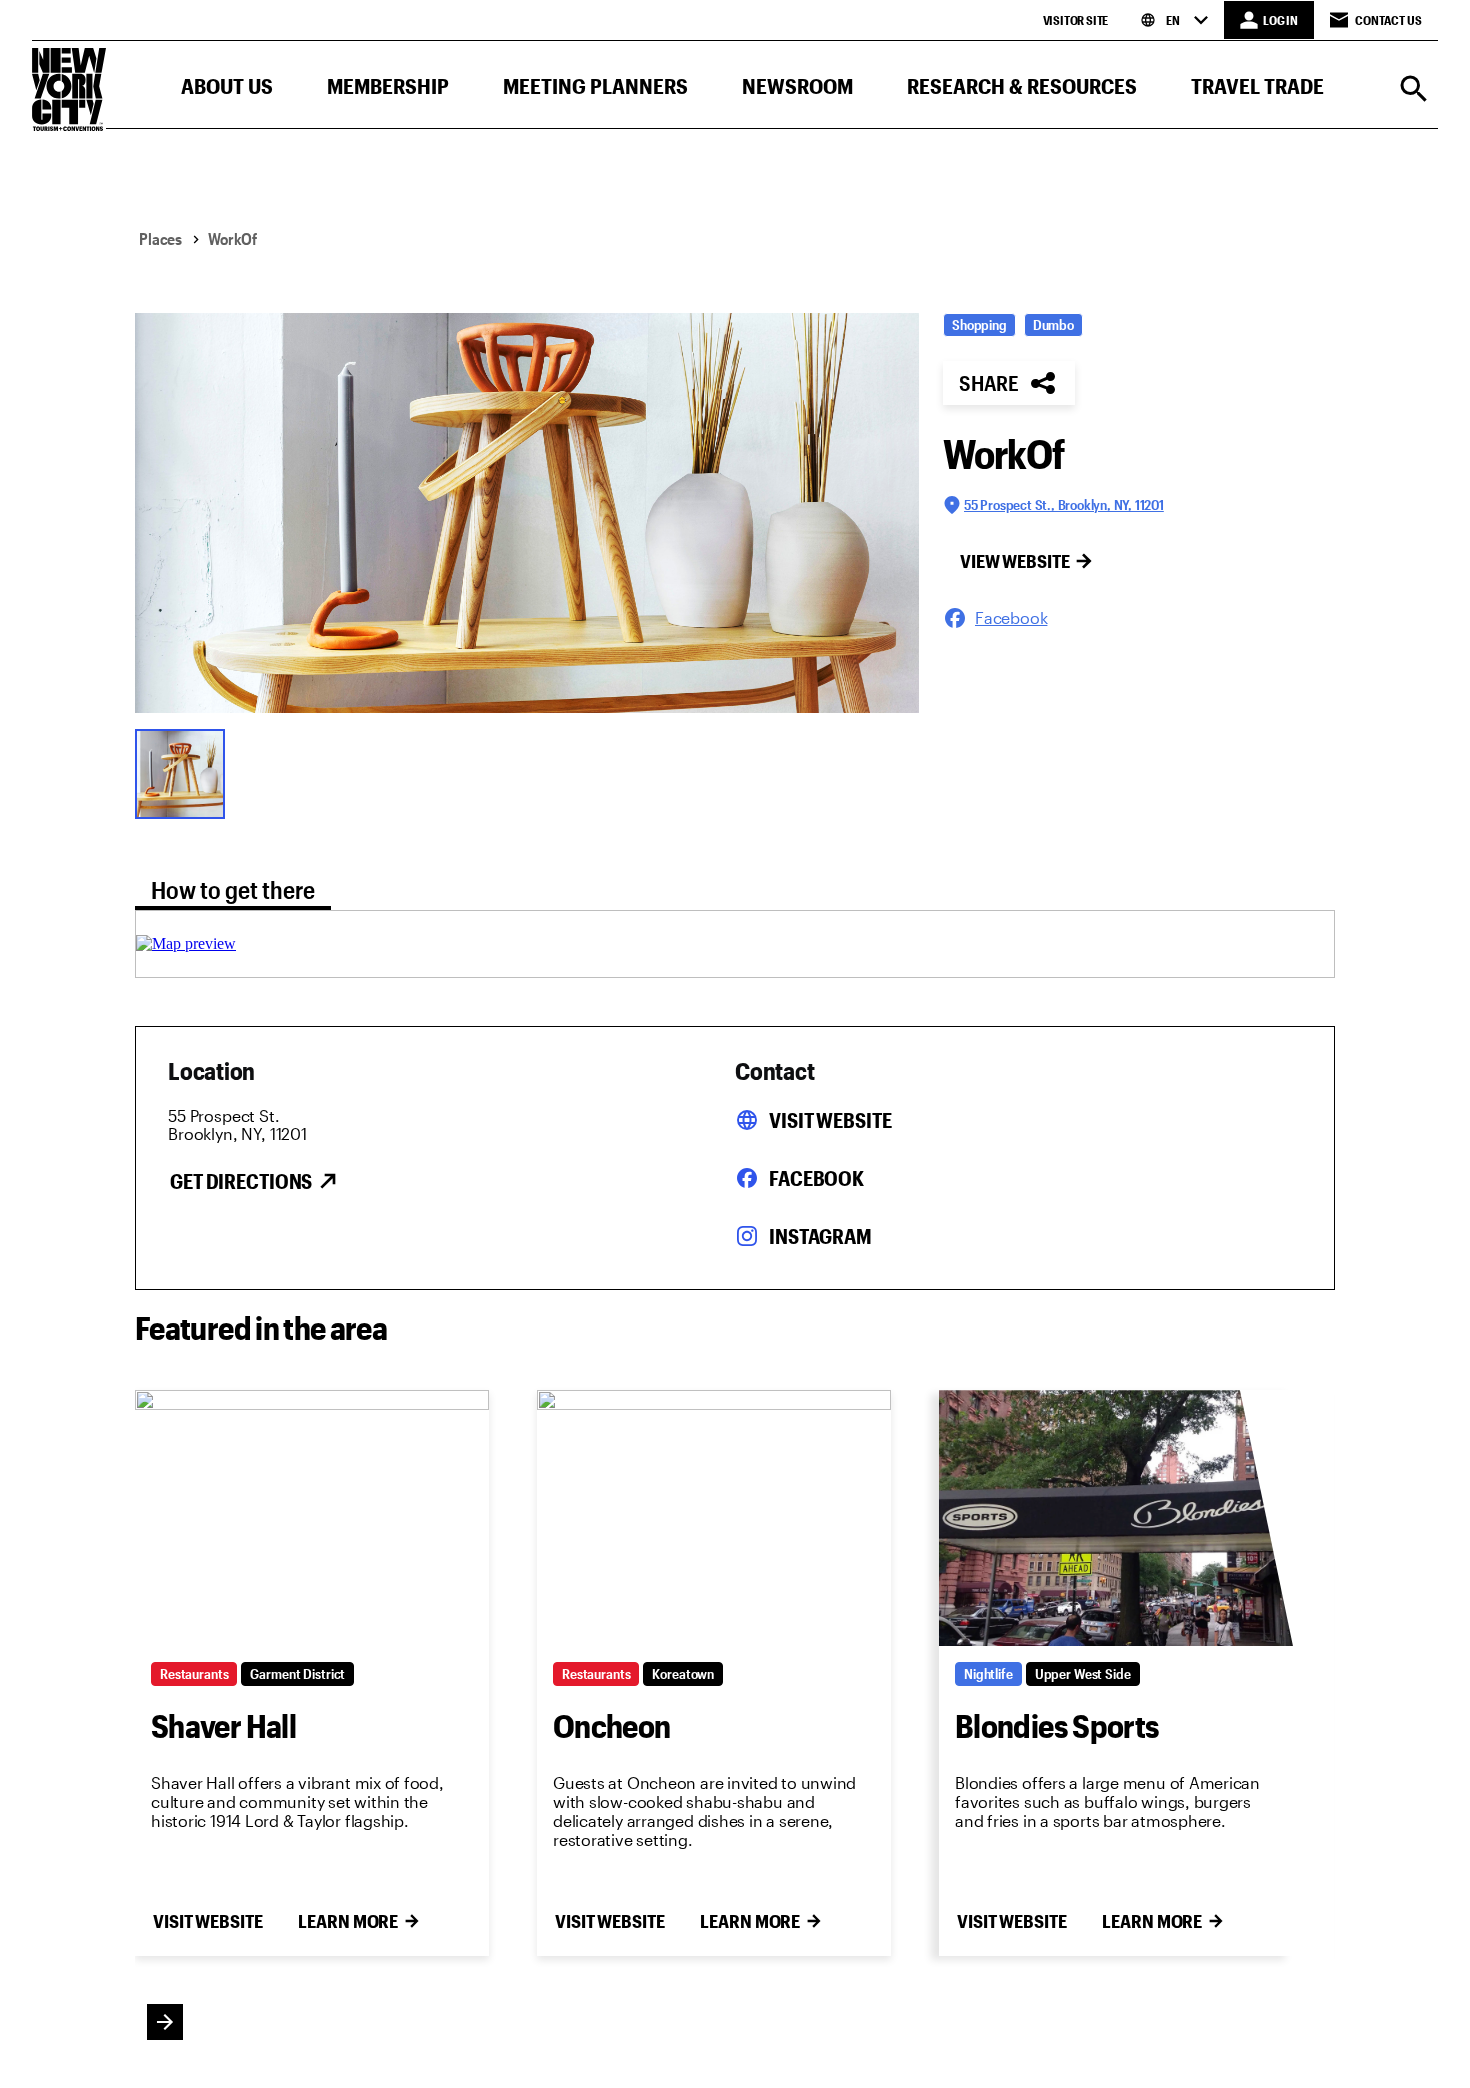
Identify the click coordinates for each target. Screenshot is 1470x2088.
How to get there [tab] (233, 889)
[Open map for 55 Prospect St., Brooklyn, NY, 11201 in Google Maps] (186, 943)
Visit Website (830, 1120)
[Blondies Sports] (1116, 1518)
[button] (227, 90)
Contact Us (1388, 20)
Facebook (816, 1178)
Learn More (348, 1921)
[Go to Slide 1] (185, 772)
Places (160, 238)
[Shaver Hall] (312, 1518)
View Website (1015, 561)
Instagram (820, 1236)
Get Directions (241, 1181)
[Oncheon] (714, 1518)
